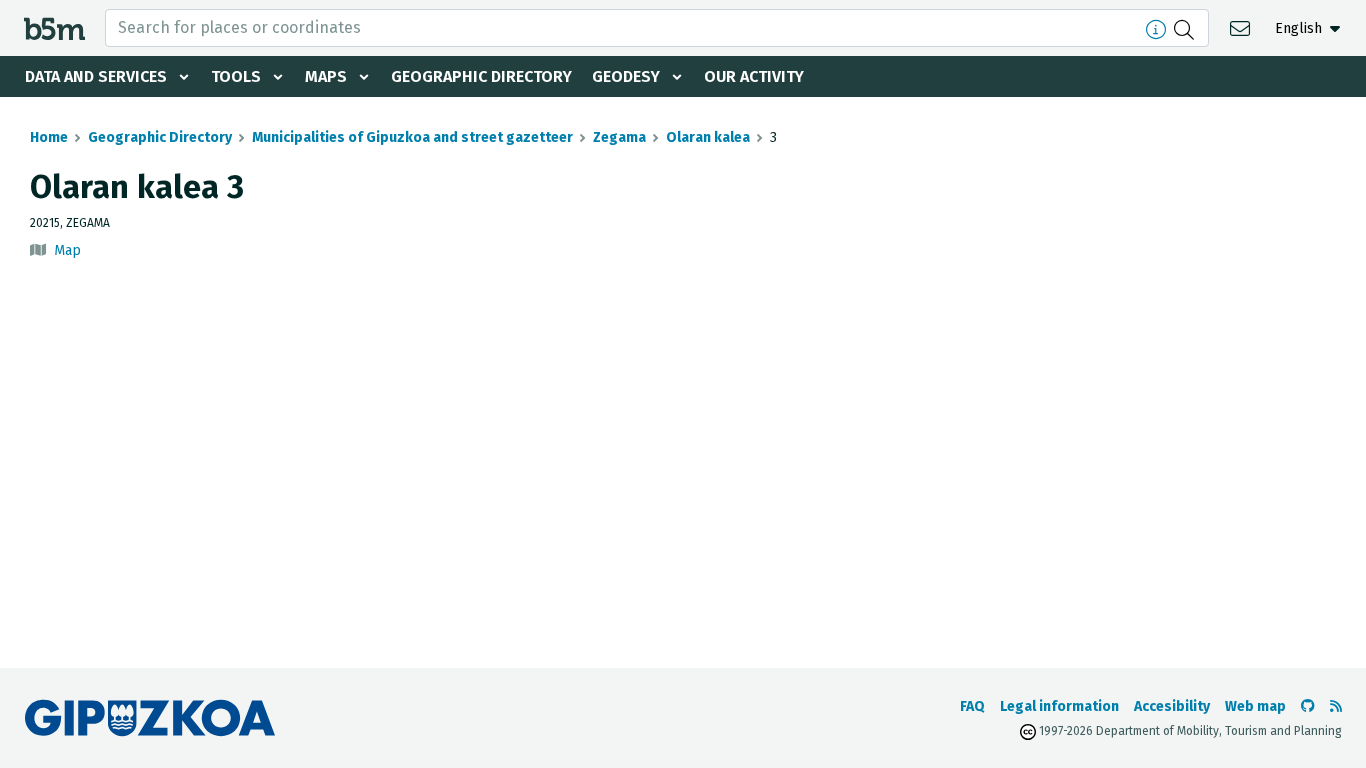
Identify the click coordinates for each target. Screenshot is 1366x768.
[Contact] (1242, 27)
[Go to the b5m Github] (1308, 706)
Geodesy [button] (626, 76)
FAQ (972, 706)
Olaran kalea (708, 137)
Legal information (1059, 706)
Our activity (754, 76)
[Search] (1186, 28)
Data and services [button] (96, 76)
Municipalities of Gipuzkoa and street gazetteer (412, 137)
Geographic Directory (481, 76)
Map (67, 250)
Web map (1255, 706)
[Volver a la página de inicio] (54, 27)
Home (49, 137)
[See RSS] (1336, 706)
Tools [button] (236, 76)
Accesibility (1172, 706)
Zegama (619, 137)
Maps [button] (326, 76)
